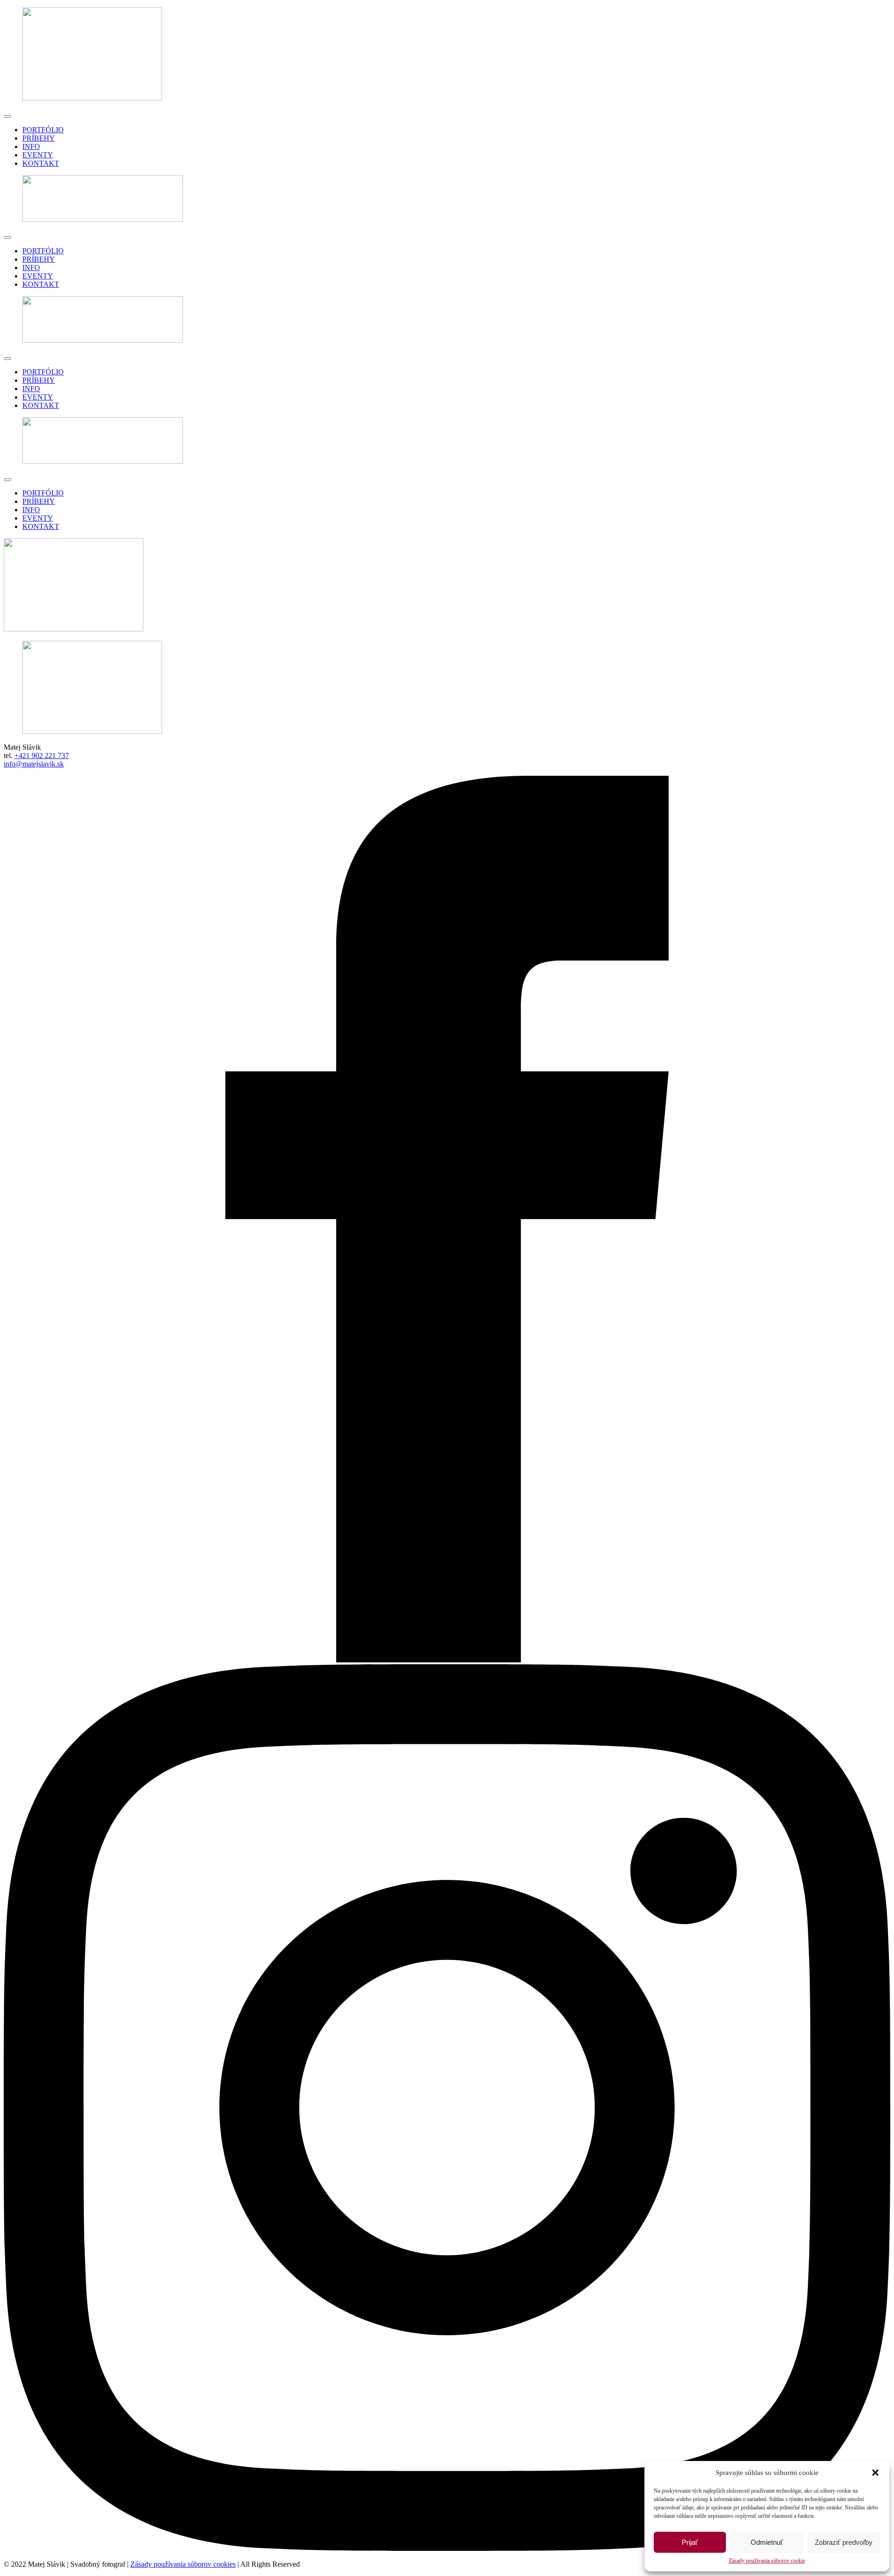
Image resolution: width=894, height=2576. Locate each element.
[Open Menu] (7, 116)
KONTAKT (41, 163)
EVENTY (38, 155)
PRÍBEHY (39, 138)
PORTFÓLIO (43, 130)
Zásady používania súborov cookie (767, 2561)
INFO (31, 146)
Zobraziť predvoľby (844, 2542)
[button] (875, 2473)
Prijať (690, 2542)
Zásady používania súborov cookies (183, 2564)
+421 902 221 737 (42, 756)
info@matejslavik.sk (34, 764)
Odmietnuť (767, 2542)
